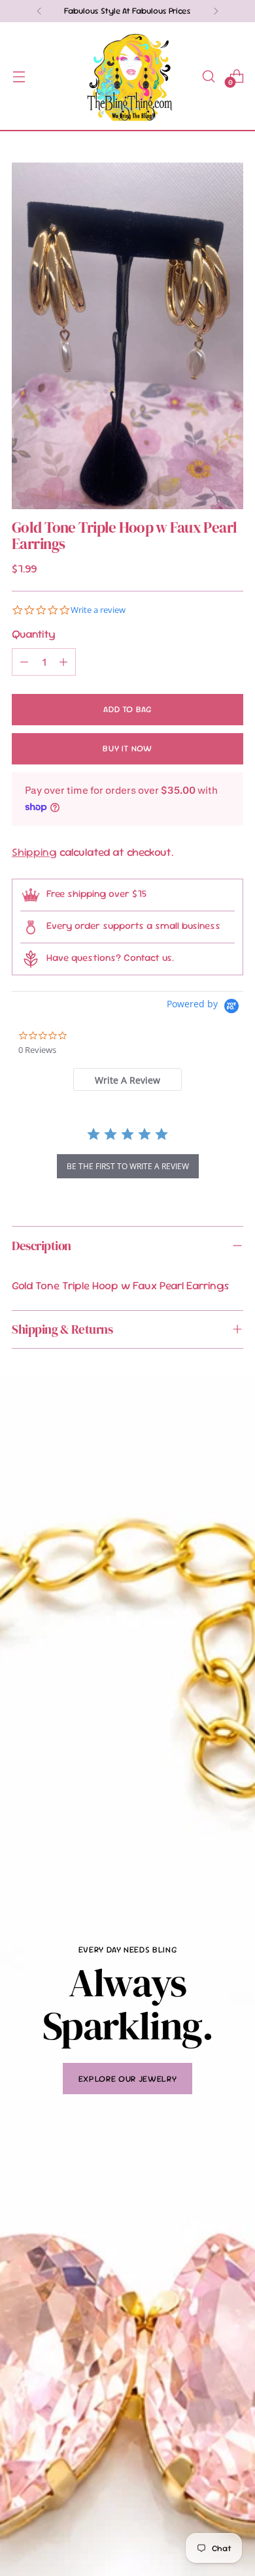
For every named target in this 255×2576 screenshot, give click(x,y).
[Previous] (39, 11)
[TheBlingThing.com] (127, 76)
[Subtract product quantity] (24, 662)
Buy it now (127, 748)
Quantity (34, 634)
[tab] (127, 1079)
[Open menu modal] (19, 76)
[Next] (216, 11)
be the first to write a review (128, 1166)
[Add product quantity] (63, 662)
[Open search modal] (208, 76)
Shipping (34, 852)
